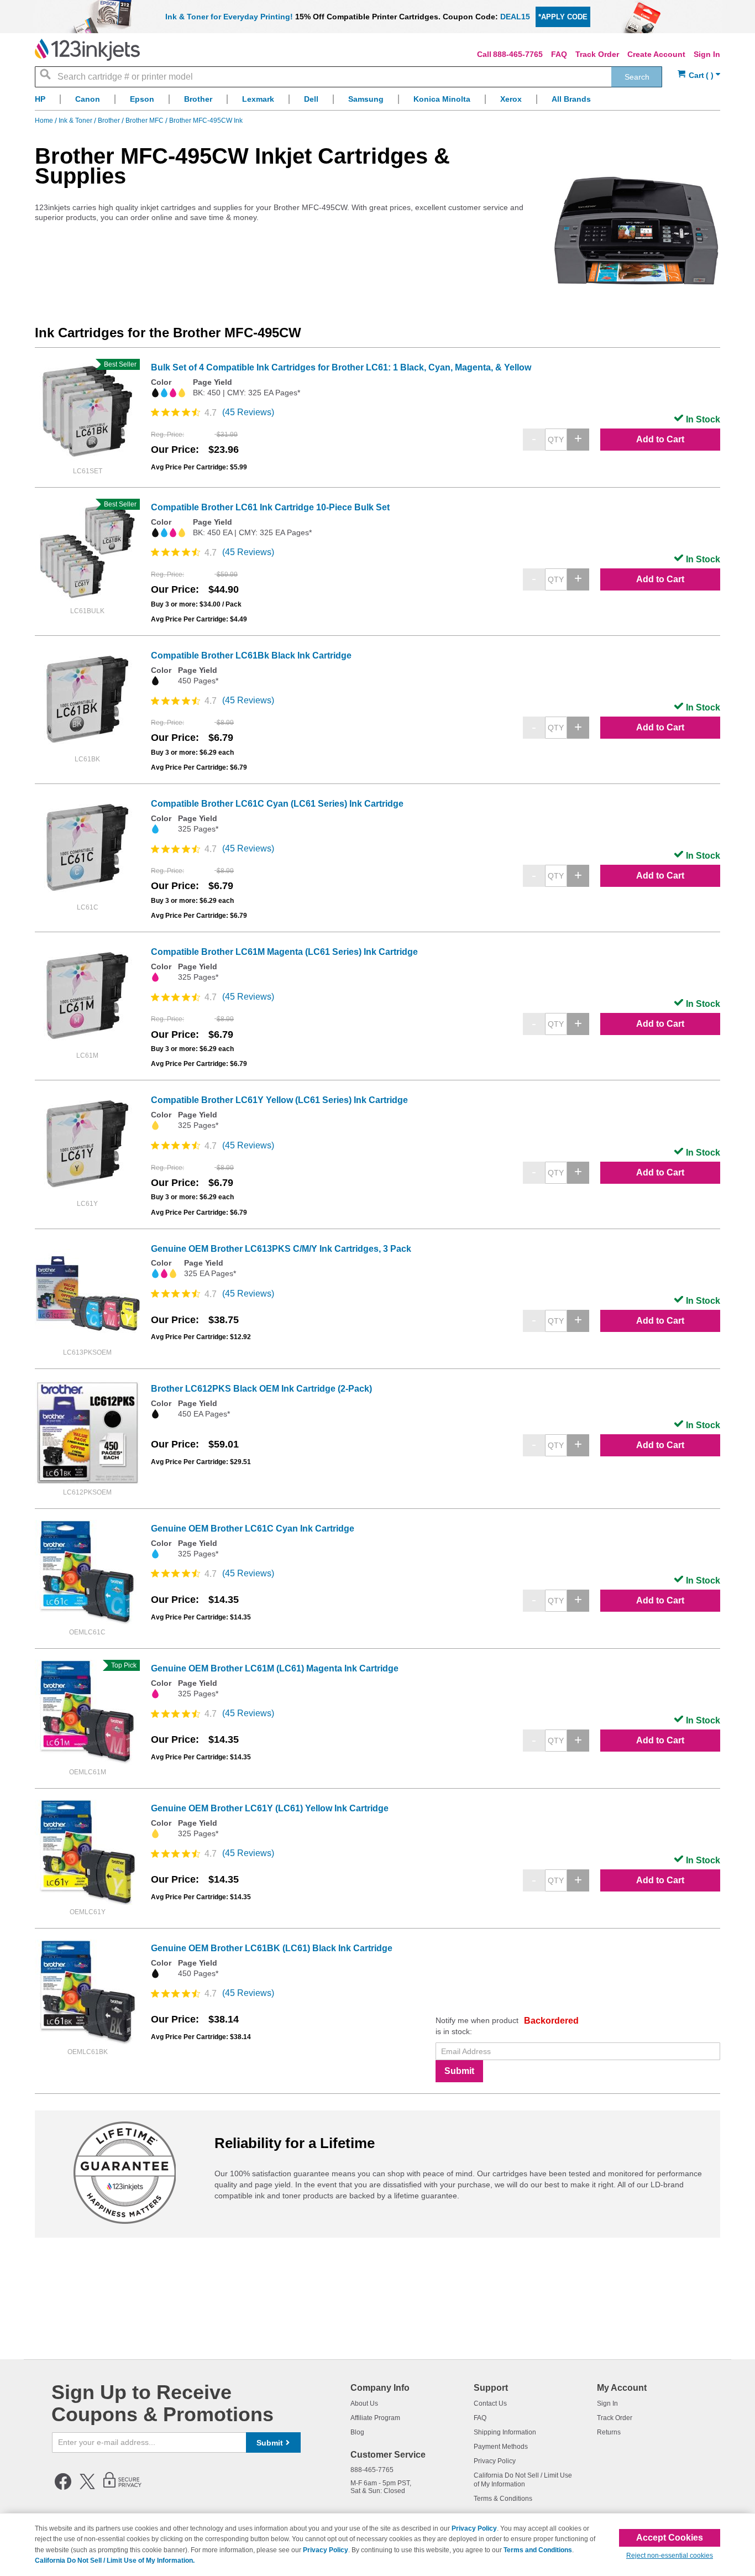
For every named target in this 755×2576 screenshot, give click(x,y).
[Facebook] (63, 2488)
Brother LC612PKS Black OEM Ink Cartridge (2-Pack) (261, 1389)
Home (45, 121)
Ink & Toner (76, 121)
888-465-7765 (518, 54)
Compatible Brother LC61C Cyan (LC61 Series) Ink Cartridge (277, 804)
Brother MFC (145, 121)
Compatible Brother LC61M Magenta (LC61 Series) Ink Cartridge (284, 952)
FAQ (559, 54)
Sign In (707, 54)
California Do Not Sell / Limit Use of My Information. (115, 2561)
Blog (357, 2432)
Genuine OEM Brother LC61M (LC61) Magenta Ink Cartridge (275, 1668)
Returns (609, 2432)
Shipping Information (505, 2432)
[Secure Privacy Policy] (122, 2488)
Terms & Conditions (503, 2499)
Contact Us (490, 2403)
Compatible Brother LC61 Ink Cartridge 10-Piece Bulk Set (270, 507)
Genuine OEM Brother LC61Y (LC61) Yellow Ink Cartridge (270, 1808)
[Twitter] (87, 2488)
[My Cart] (699, 75)
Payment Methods (501, 2447)
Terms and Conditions (538, 2550)
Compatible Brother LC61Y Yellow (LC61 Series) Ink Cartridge (279, 1100)
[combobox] (348, 77)
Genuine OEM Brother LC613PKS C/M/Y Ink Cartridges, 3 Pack (281, 1249)
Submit (459, 2071)
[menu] (377, 102)
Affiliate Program (375, 2418)
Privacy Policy (495, 2461)
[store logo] (87, 50)
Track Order (597, 54)
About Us (364, 2403)
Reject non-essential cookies (670, 2556)
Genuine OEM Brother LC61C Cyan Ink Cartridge (253, 1529)
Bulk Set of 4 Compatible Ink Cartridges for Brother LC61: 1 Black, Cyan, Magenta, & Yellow (341, 367)
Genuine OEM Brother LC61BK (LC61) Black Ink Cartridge (272, 1948)
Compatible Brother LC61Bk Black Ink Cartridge (251, 655)
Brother (110, 121)
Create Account (656, 54)
